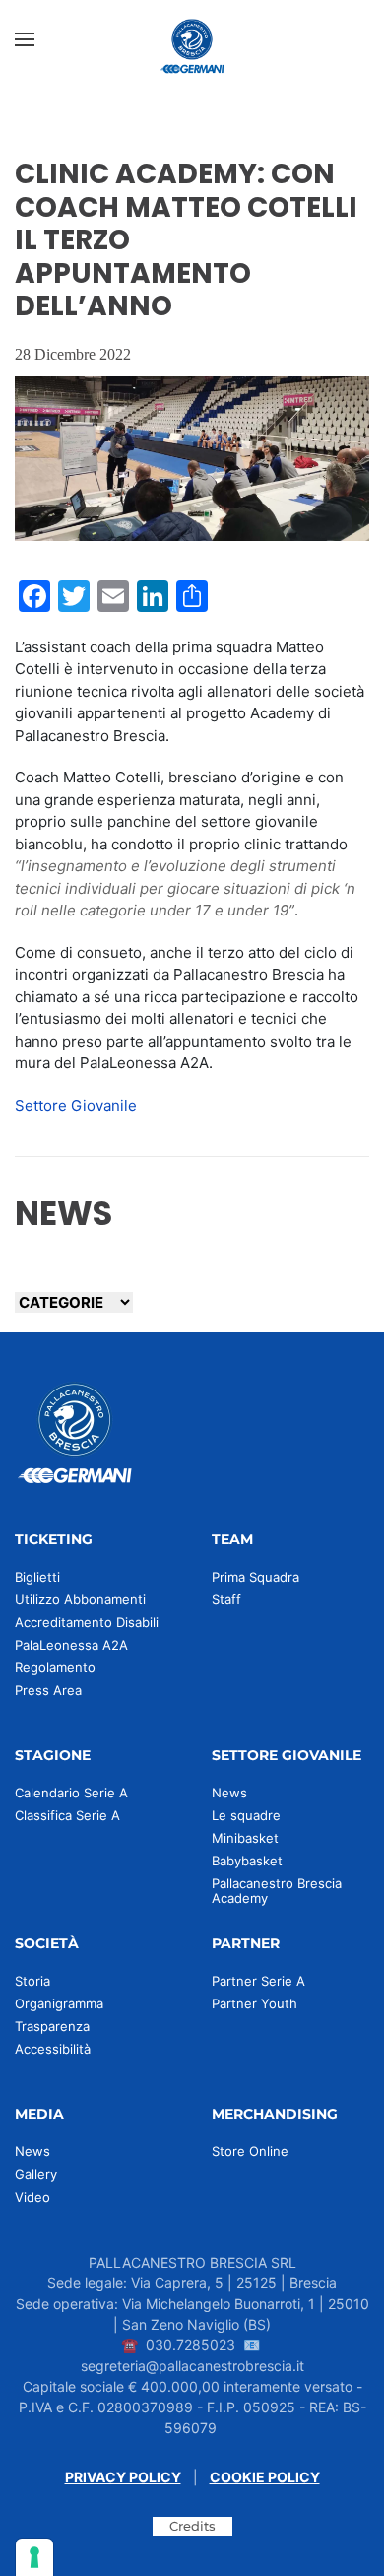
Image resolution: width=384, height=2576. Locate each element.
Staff (226, 1599)
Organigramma (59, 2003)
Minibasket (245, 1838)
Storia (32, 1981)
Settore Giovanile (76, 1105)
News (229, 1793)
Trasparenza (52, 2026)
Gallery (36, 2174)
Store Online (250, 2151)
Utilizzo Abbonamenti (80, 1599)
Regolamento (55, 1667)
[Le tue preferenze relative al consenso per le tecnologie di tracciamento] (34, 2557)
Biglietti (37, 1577)
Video (32, 2197)
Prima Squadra (256, 1577)
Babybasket (247, 1861)
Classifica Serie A (67, 1815)
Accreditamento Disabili (87, 1622)
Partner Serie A (258, 1981)
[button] (25, 39)
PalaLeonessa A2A (71, 1645)
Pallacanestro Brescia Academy (277, 1891)
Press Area (48, 1690)
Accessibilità (53, 2049)
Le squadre (246, 1815)
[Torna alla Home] (192, 39)
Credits (192, 2526)
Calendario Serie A (71, 1793)
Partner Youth (255, 2003)
